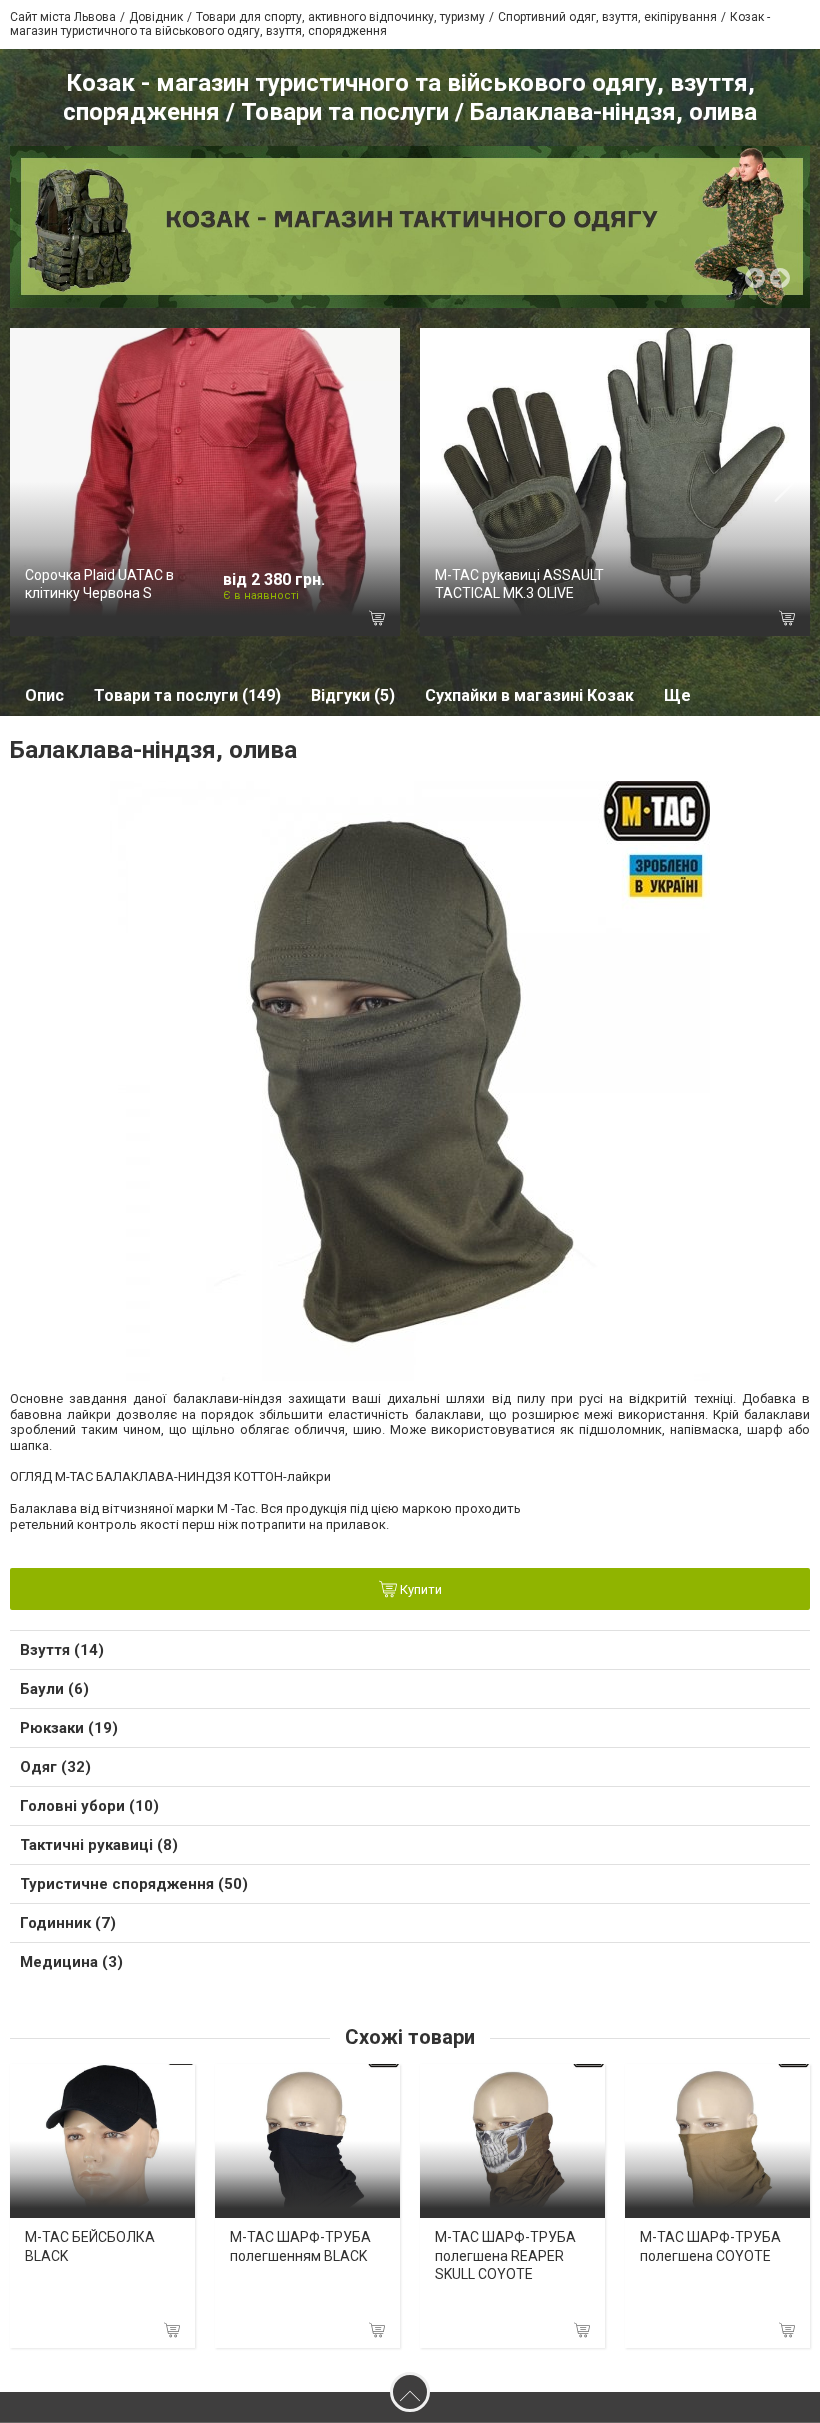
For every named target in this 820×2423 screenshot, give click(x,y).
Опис (44, 695)
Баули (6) (54, 1689)
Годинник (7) (68, 1923)
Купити (419, 1590)
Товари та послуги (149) (187, 695)
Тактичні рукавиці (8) (99, 1845)
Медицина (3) (71, 1962)
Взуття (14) (62, 1650)
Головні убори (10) (89, 1806)
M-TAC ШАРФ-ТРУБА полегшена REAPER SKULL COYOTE (505, 2255)
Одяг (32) (55, 1767)
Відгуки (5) (353, 695)
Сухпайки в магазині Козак (529, 695)
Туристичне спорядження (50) (134, 1884)
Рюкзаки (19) (69, 1728)
